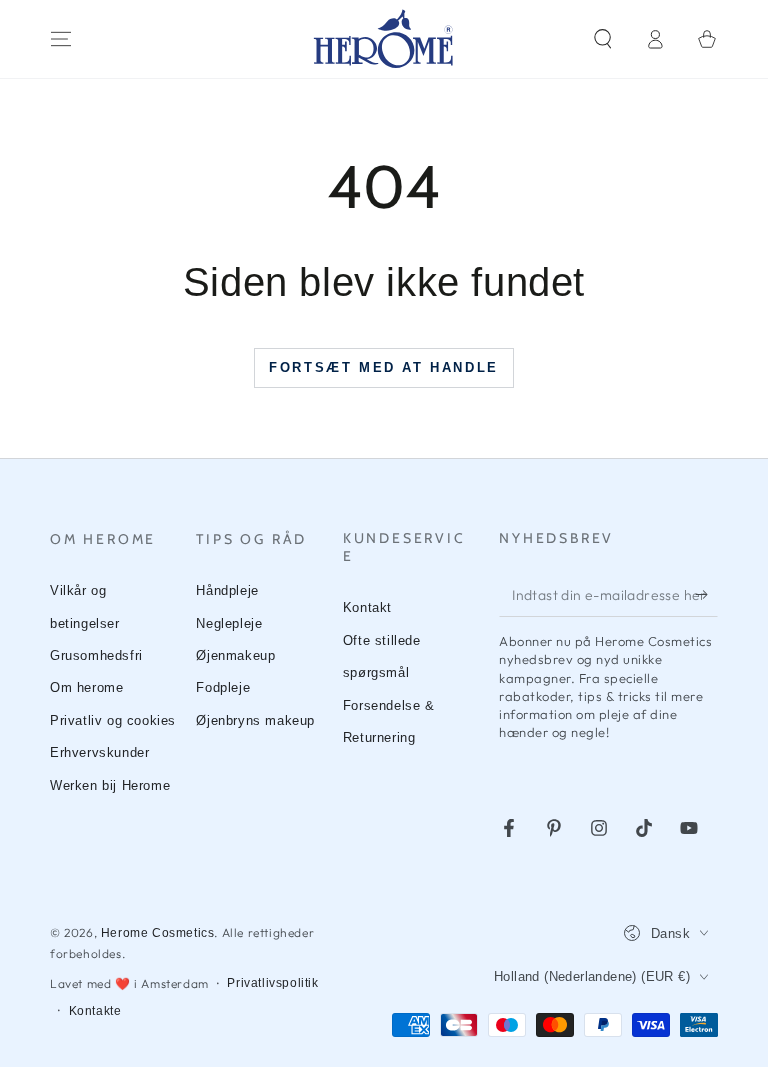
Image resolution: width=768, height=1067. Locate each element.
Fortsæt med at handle (384, 367)
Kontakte (95, 1011)
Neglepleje (229, 623)
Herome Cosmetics (158, 933)
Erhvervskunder (99, 752)
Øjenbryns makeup (255, 720)
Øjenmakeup (235, 655)
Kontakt (367, 607)
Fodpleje (223, 687)
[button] (603, 39)
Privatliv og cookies (113, 720)
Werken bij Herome (110, 785)
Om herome (86, 687)
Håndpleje (227, 590)
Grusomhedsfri (96, 655)
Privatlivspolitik (272, 983)
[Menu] (61, 39)
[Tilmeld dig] (706, 594)
